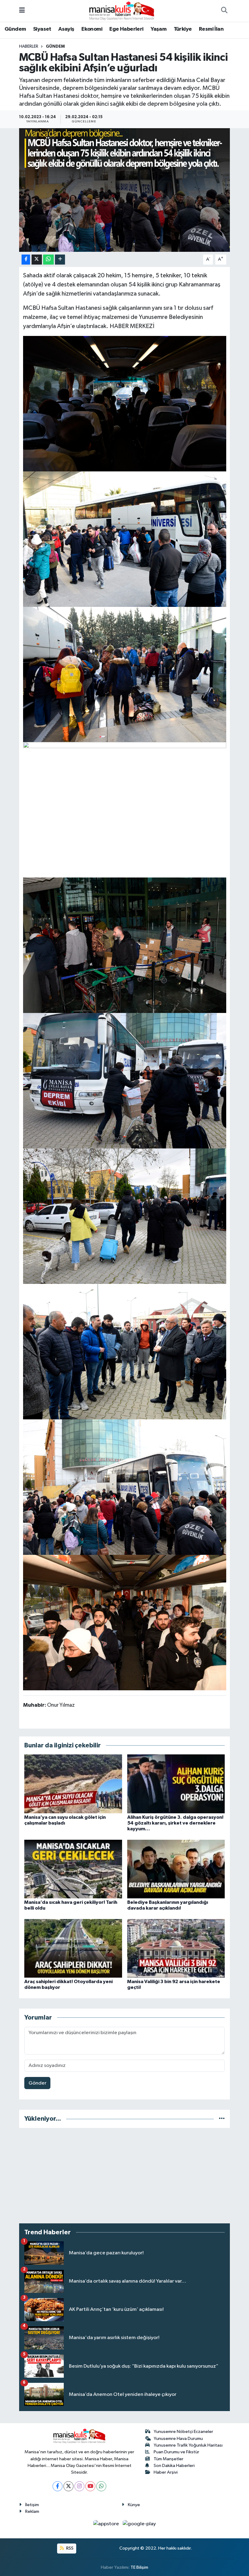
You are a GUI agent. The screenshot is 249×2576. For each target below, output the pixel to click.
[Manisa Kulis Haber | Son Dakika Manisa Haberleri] (122, 10)
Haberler (29, 46)
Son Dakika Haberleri (174, 2466)
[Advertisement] (125, 2176)
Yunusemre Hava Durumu (178, 2439)
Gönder (38, 2083)
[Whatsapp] (101, 2486)
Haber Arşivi (166, 2472)
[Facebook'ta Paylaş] (26, 260)
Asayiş (66, 29)
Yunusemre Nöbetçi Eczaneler (183, 2432)
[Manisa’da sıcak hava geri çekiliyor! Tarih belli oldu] (73, 1869)
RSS (69, 2548)
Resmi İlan (211, 29)
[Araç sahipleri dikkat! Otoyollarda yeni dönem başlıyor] (73, 1948)
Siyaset (42, 29)
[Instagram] (79, 2486)
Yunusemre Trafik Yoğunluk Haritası (188, 2445)
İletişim (32, 2505)
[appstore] (107, 2524)
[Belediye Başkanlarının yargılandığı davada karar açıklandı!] (176, 1869)
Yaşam (159, 29)
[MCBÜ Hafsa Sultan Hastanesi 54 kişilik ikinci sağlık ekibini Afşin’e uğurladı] (125, 190)
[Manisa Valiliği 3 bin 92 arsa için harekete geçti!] (176, 1948)
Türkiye (183, 29)
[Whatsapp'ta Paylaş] (48, 260)
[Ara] (224, 11)
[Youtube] (90, 2486)
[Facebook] (58, 2486)
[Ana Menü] (22, 11)
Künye (134, 2505)
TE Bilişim (139, 2567)
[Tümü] (222, 2119)
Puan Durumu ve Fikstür (176, 2452)
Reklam (32, 2511)
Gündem (15, 29)
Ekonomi (92, 29)
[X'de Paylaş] (37, 260)
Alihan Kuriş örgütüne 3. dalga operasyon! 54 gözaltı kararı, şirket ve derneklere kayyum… (175, 1823)
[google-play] (139, 2524)
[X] (68, 2486)
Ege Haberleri (126, 29)
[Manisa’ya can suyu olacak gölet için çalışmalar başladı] (73, 1784)
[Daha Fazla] (60, 260)
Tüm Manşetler (169, 2459)
